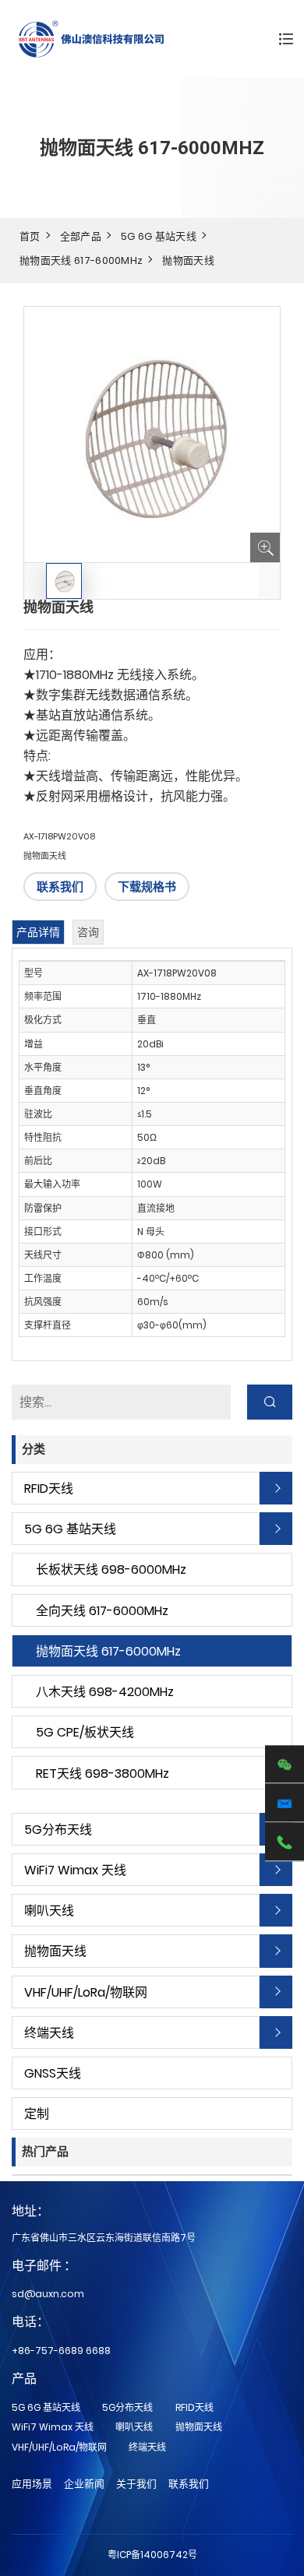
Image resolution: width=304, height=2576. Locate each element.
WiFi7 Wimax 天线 (75, 1870)
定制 (37, 2114)
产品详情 (38, 932)
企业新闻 (84, 2484)
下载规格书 (147, 887)
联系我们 (60, 887)
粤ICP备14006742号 (152, 2555)
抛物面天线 (188, 260)
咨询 (88, 932)
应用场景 (32, 2484)
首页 (30, 236)
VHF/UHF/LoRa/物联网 (86, 1992)
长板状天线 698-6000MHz (111, 1570)
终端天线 (49, 2033)
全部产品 (81, 236)
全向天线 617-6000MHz (102, 1611)
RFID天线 (49, 1489)
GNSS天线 (53, 2073)
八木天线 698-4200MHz (105, 1692)
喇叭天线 (49, 1911)
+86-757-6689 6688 (61, 2351)
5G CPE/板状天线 (85, 1732)
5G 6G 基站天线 (159, 236)
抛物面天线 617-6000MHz (81, 260)
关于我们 (136, 2484)
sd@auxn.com (48, 2294)
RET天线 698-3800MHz (103, 1774)
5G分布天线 (58, 1830)
